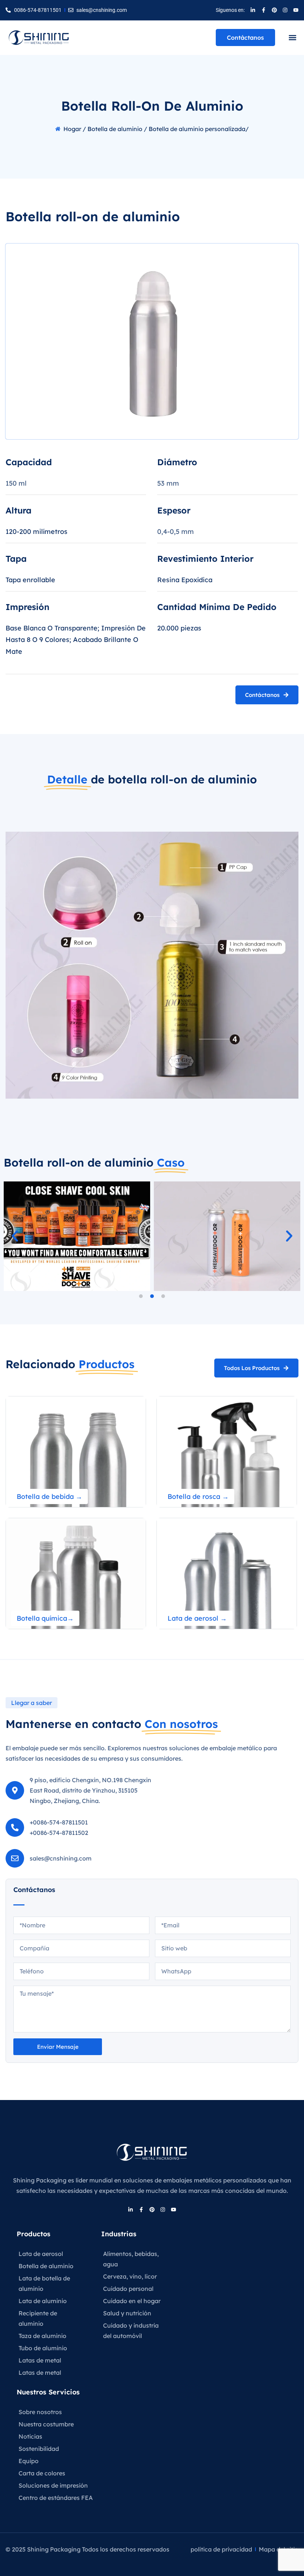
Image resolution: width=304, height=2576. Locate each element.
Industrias (119, 2234)
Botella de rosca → (198, 1496)
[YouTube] (296, 10)
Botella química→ (45, 1618)
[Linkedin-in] (253, 10)
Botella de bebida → (49, 1496)
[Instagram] (285, 10)
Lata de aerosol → (197, 1618)
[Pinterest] (274, 10)
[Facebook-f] (264, 10)
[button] (292, 38)
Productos (34, 2234)
